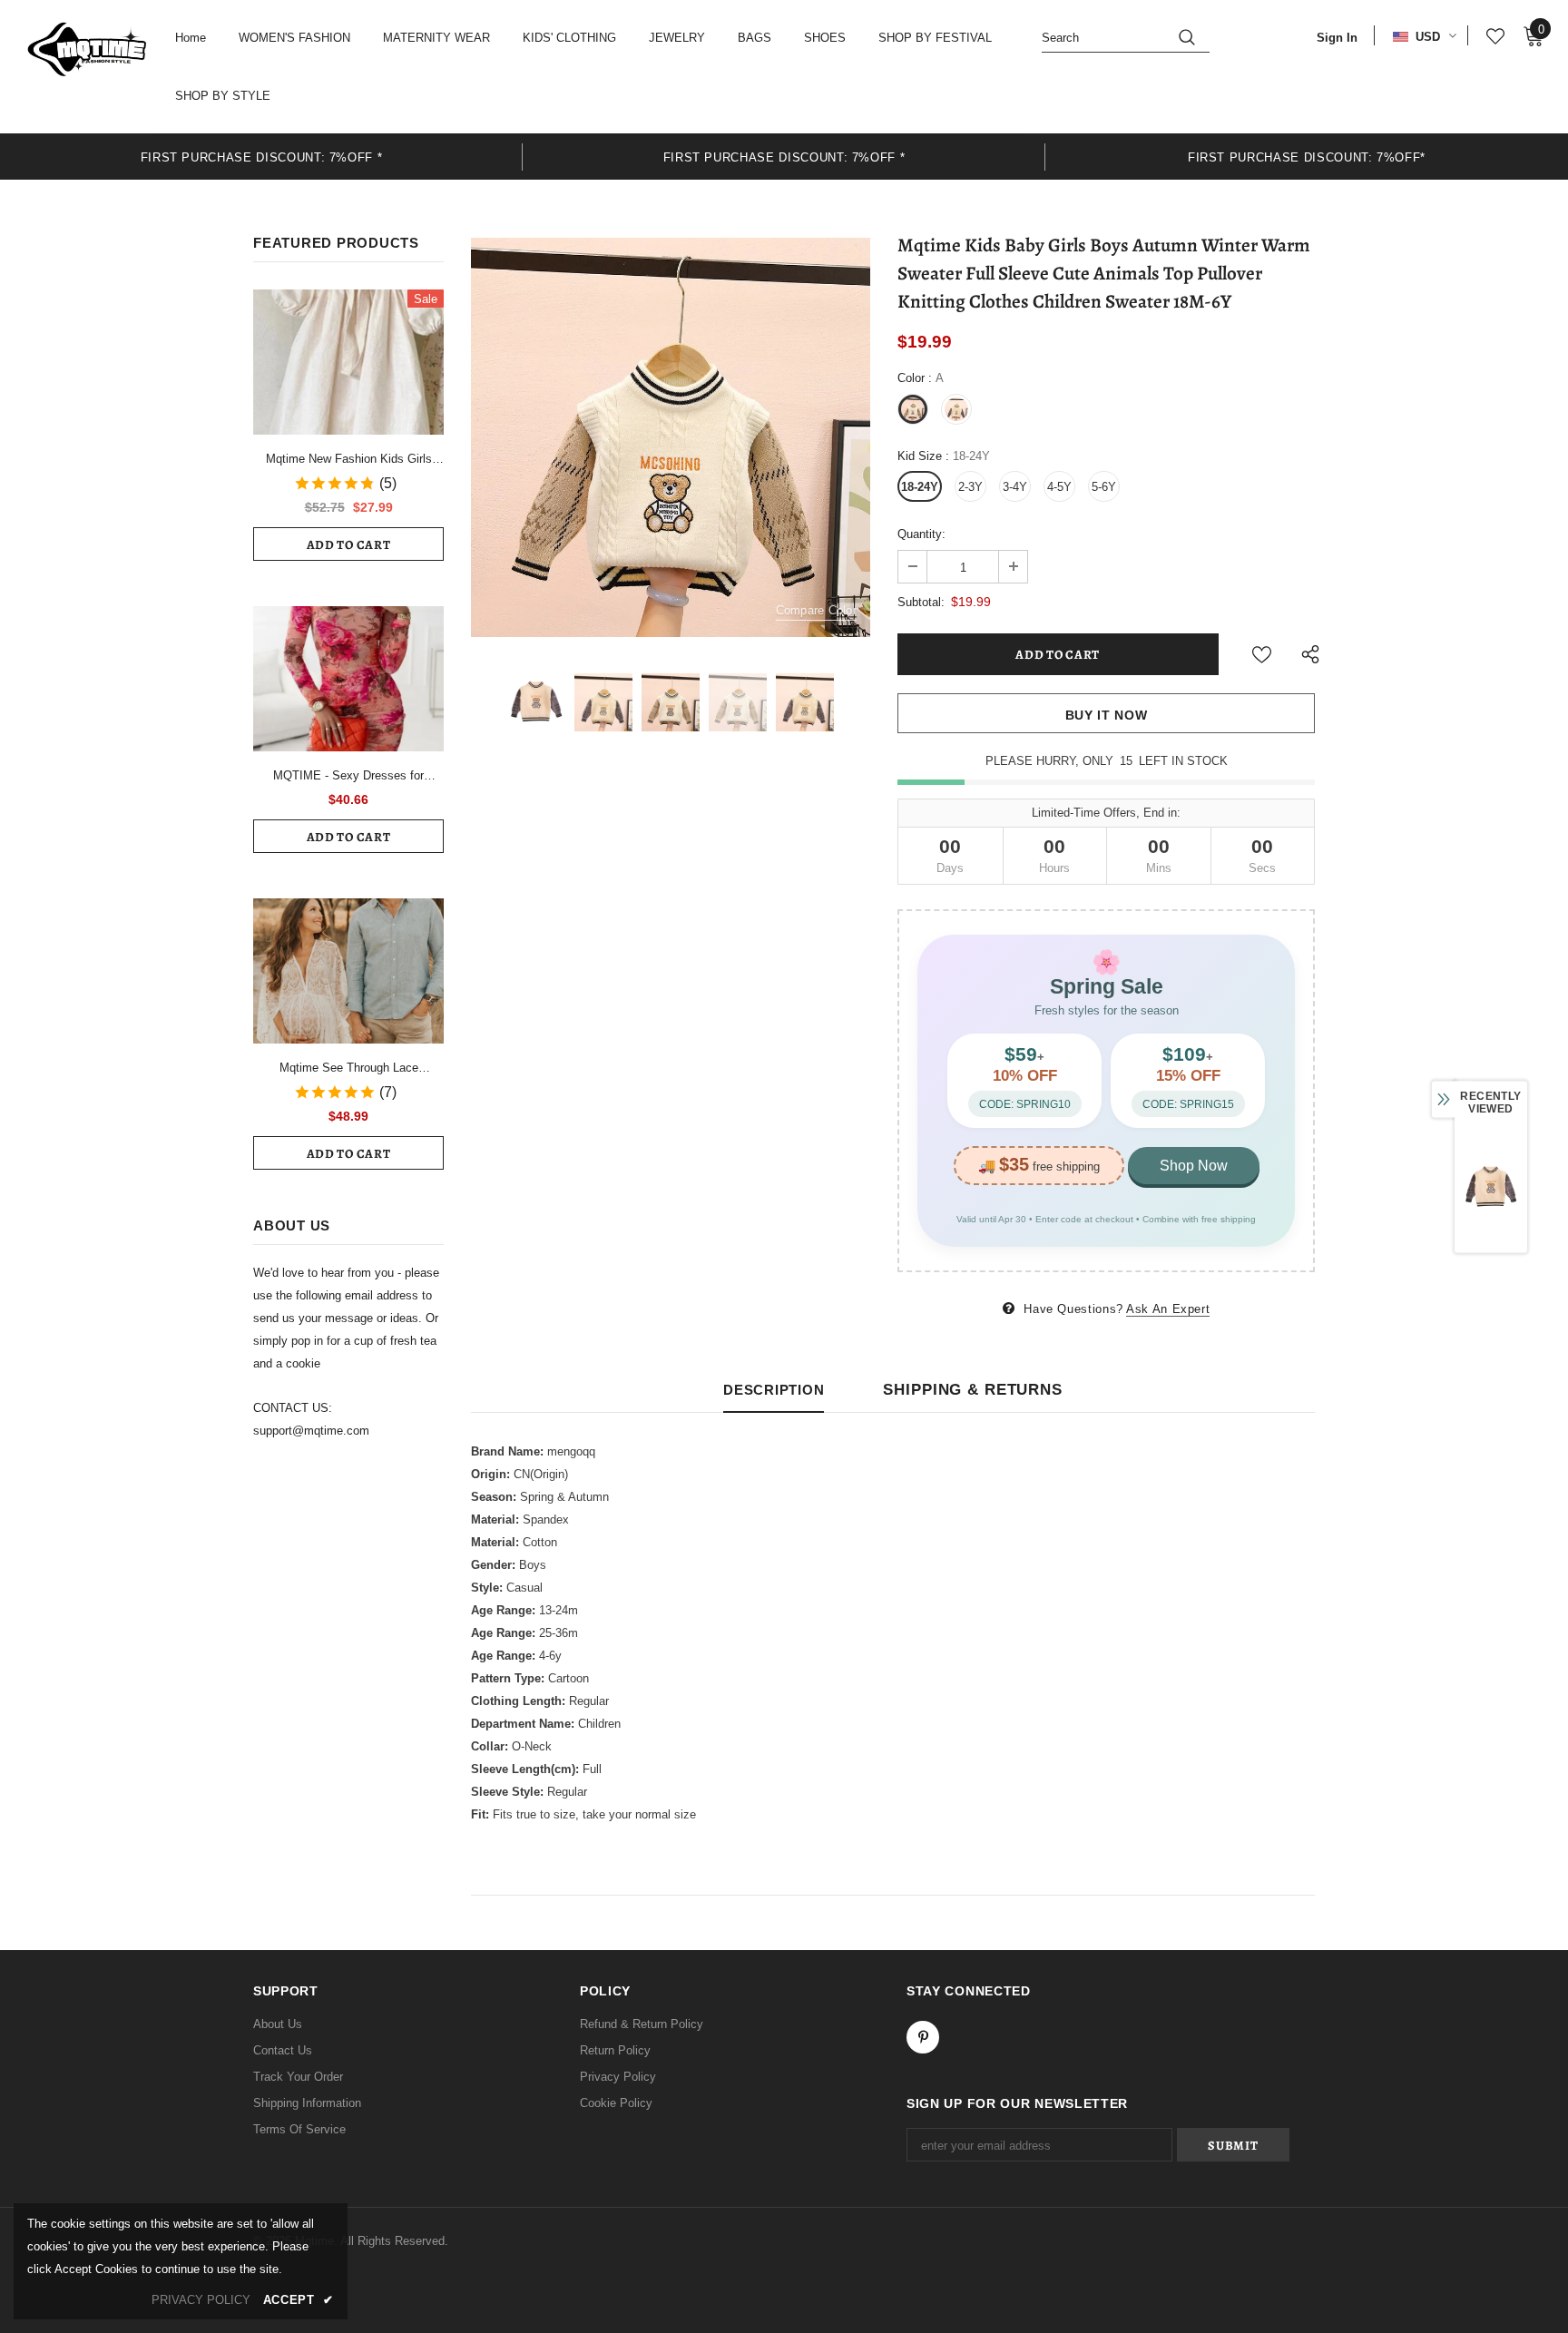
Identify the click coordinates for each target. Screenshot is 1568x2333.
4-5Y (1059, 487)
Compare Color (816, 610)
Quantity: (921, 534)
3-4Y (1015, 487)
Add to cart (349, 545)
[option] (261, 157)
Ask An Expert (1168, 1309)
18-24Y (920, 487)
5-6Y (1104, 487)
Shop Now (1194, 1166)
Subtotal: (921, 602)
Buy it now (1107, 715)
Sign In (1337, 38)
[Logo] (87, 49)
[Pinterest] (923, 2037)
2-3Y (970, 487)
